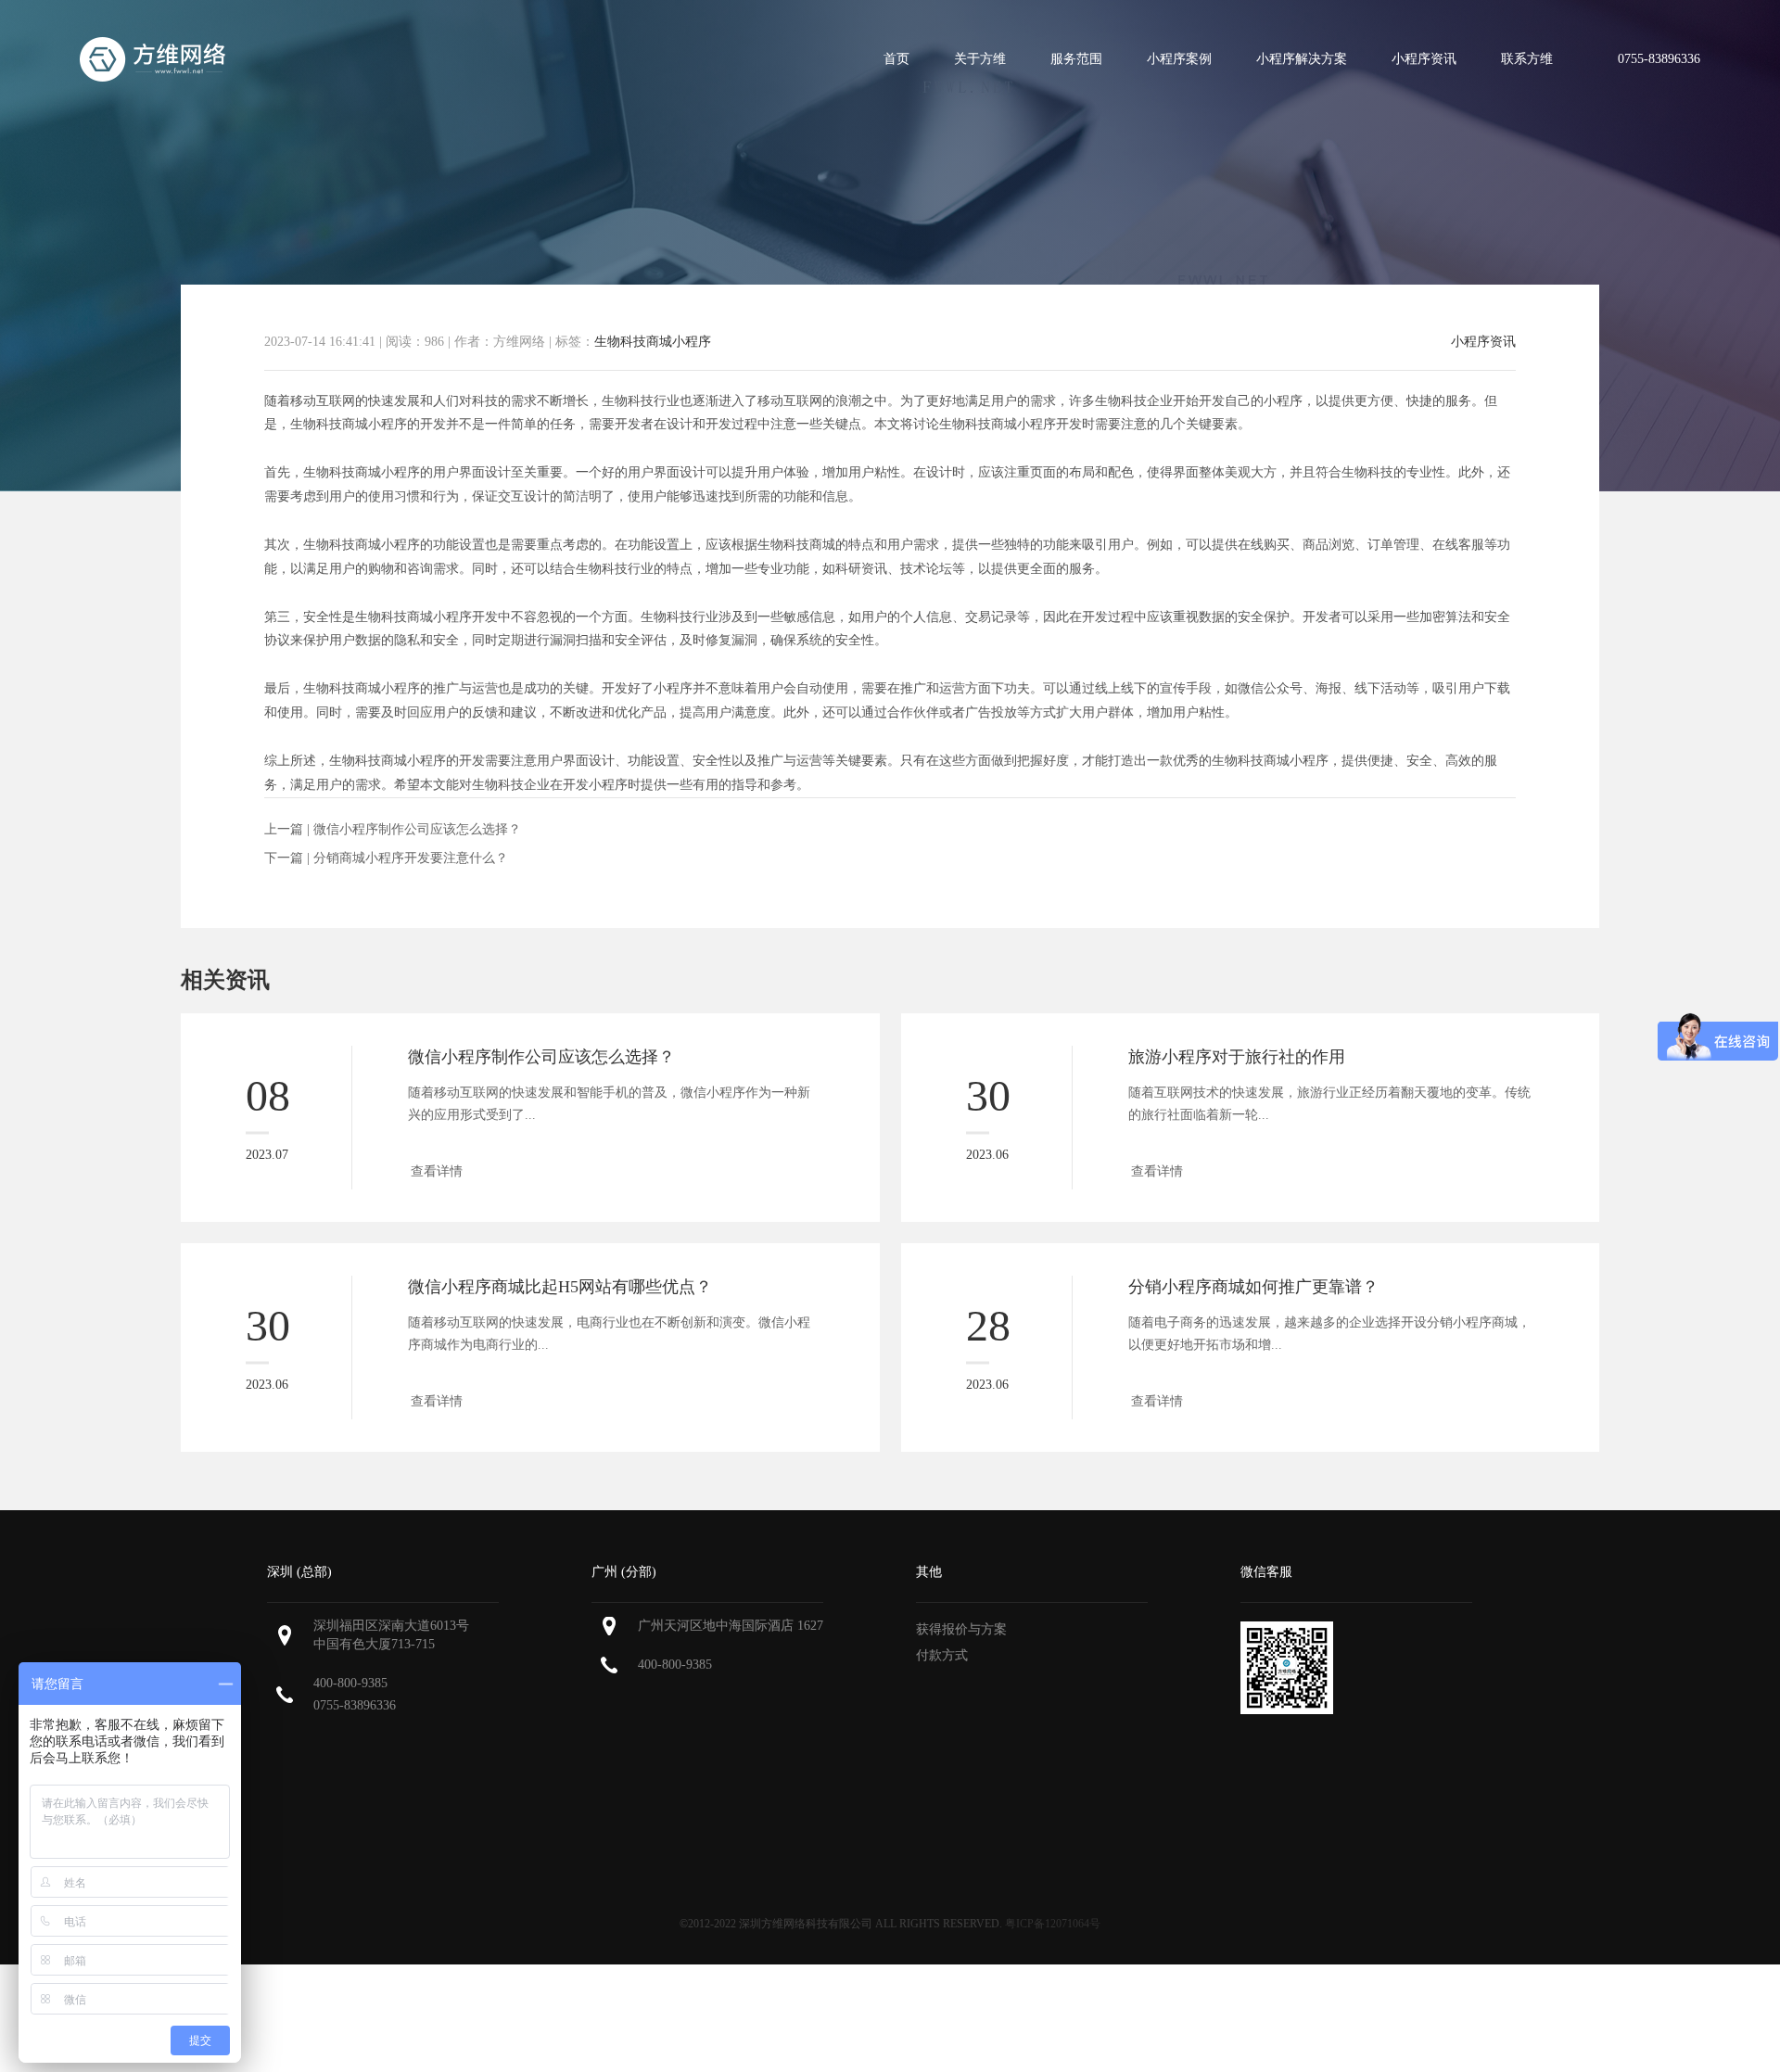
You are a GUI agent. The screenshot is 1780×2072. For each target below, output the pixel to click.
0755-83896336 (355, 1705)
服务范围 (1076, 59)
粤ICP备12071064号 (1053, 1924)
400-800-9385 (350, 1683)
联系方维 (1527, 59)
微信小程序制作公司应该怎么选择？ (417, 829)
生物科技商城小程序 (653, 342)
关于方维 (980, 59)
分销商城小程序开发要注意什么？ (411, 858)
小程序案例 (1179, 59)
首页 (896, 59)
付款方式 (942, 1655)
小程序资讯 (1424, 59)
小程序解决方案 (1302, 59)
